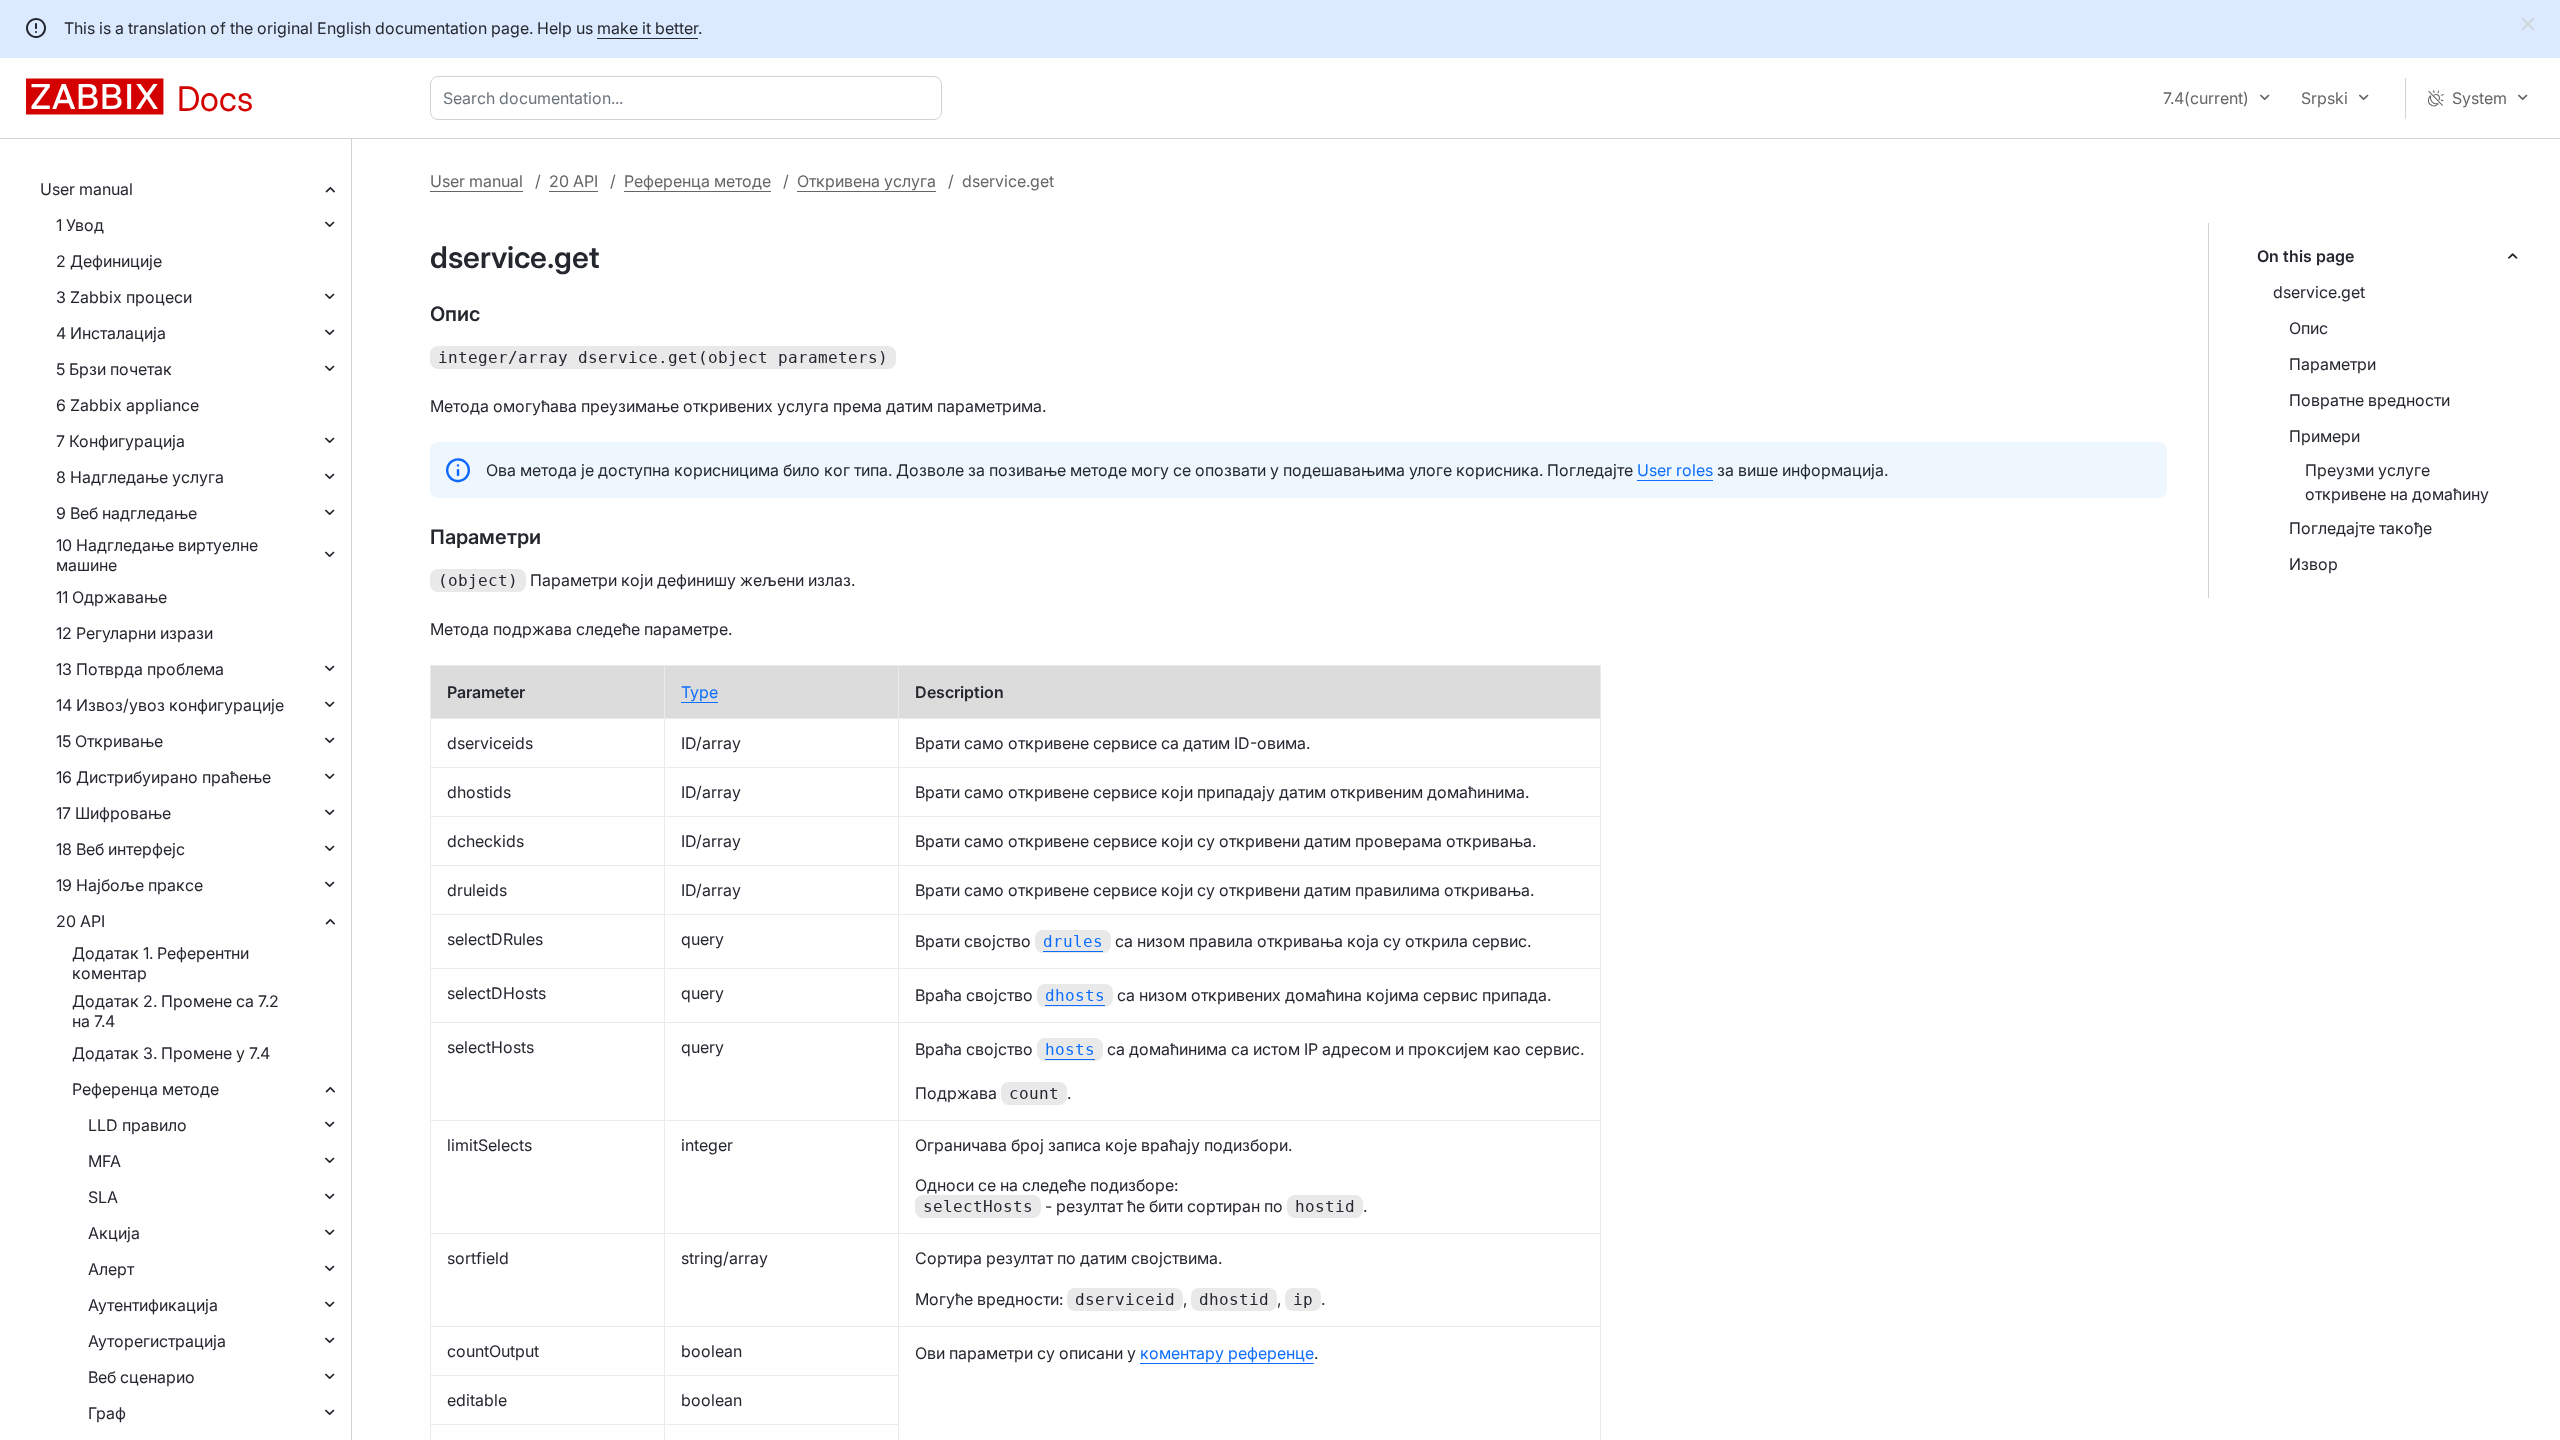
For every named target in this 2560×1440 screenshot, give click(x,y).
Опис (2308, 328)
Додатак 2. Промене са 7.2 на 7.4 (175, 1011)
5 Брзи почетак (114, 369)
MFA (104, 1161)
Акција (114, 1233)
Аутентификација (153, 1305)
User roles (1675, 470)
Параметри (2332, 364)
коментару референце (1227, 1353)
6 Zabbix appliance (127, 405)
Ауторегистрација (157, 1341)
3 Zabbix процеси (124, 297)
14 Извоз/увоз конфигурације (170, 705)
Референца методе (145, 1089)
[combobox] (690, 98)
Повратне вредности (2369, 400)
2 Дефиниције (109, 261)
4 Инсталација (111, 333)
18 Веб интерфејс (120, 849)
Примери (2324, 436)
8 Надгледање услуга (140, 477)
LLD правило (137, 1125)
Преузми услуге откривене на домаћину (2397, 482)
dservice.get (2319, 292)
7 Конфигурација (120, 441)
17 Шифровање (113, 813)
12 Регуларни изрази (134, 633)
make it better (647, 28)
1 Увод (80, 225)
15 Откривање (109, 741)
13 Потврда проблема (140, 669)
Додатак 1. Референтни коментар (160, 963)
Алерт (111, 1269)
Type (699, 692)
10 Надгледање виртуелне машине (157, 555)
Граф (107, 1413)
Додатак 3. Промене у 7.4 (171, 1053)
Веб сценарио (141, 1377)
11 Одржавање (111, 597)
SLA (103, 1197)
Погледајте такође (2360, 528)
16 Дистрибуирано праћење (163, 777)
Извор (2313, 564)
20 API (80, 921)
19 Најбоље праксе (129, 885)
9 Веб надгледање (126, 513)
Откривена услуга (866, 181)
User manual (86, 189)
